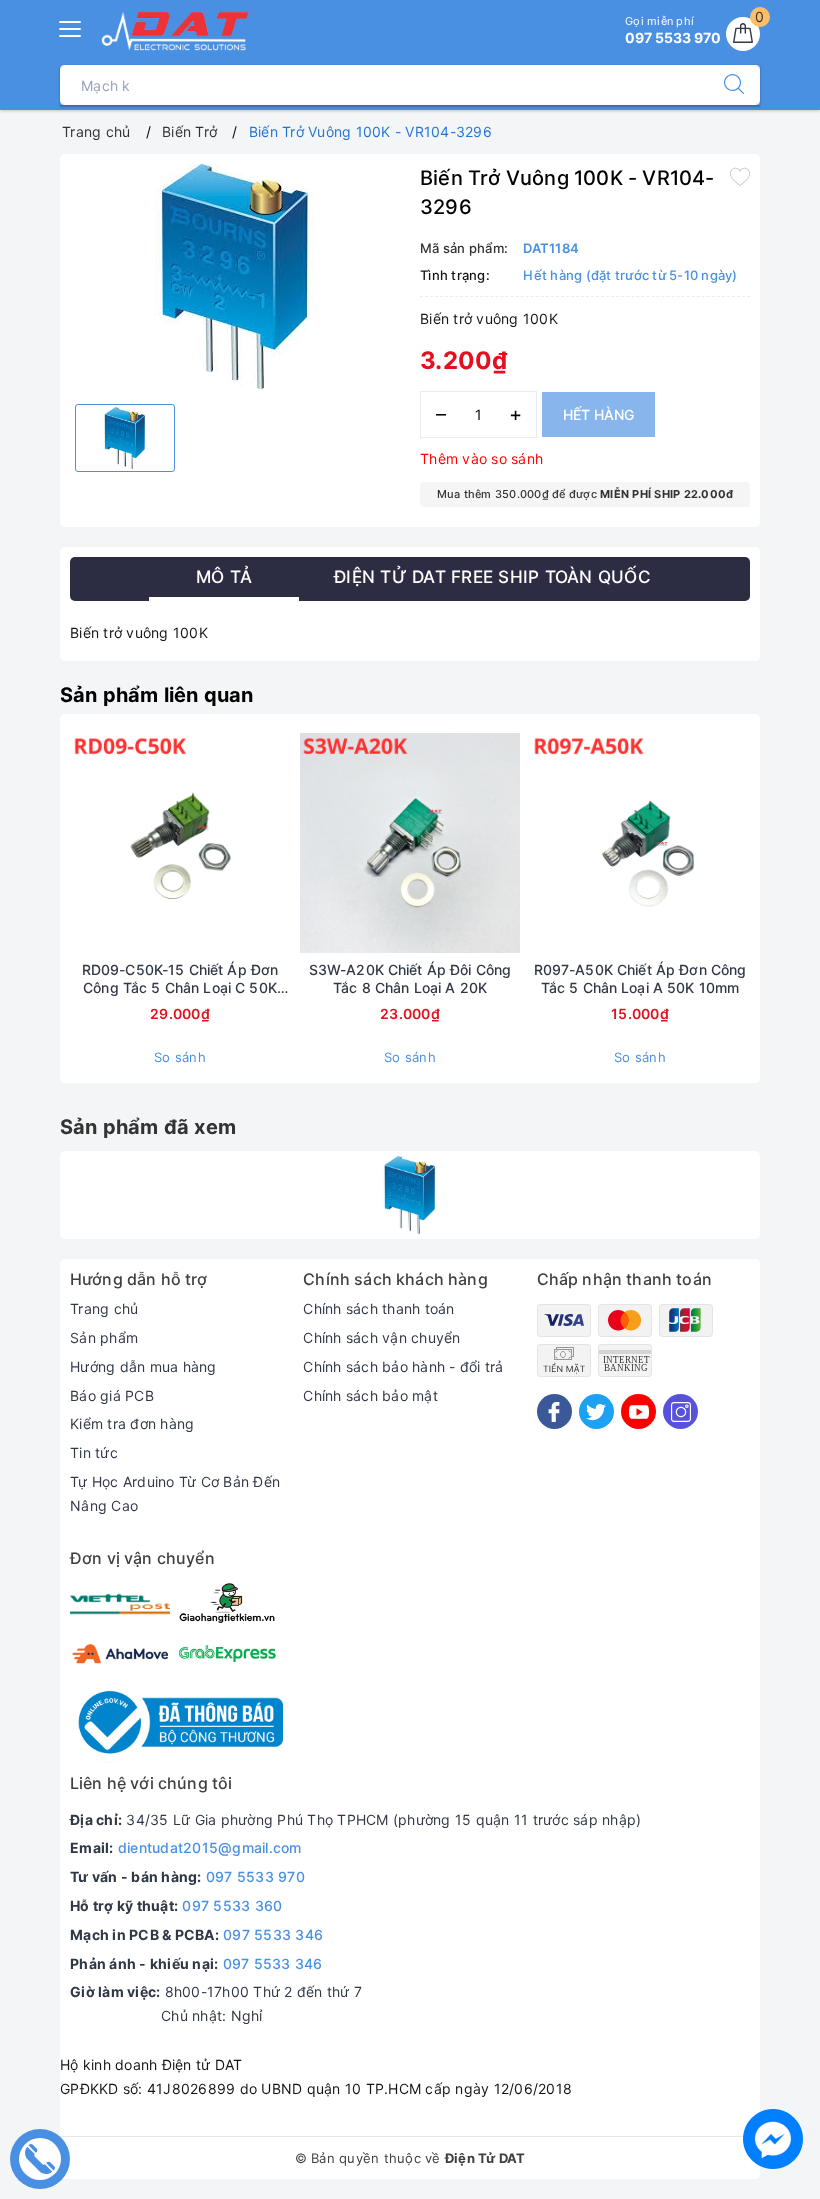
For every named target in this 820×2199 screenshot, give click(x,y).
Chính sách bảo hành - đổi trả (403, 1366)
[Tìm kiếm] (724, 85)
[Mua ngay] (86, 843)
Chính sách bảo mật (370, 1395)
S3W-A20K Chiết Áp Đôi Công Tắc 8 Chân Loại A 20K (410, 978)
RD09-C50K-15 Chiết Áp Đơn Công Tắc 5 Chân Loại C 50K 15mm (180, 979)
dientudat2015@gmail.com (210, 1847)
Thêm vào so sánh (481, 458)
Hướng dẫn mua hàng (143, 1366)
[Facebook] (554, 1411)
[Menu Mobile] (71, 26)
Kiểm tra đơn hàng (132, 1423)
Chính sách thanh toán (378, 1308)
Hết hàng (598, 414)
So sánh (180, 1057)
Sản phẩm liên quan (157, 695)
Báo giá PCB (112, 1395)
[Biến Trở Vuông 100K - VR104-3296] (410, 1195)
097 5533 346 (273, 1934)
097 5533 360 (232, 1905)
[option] (235, 276)
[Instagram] (680, 1411)
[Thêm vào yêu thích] (740, 176)
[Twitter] (596, 1411)
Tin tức (94, 1452)
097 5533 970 (255, 1876)
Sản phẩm (104, 1337)
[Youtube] (638, 1411)
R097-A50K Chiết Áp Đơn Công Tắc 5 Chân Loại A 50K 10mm (640, 978)
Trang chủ (104, 1308)
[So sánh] (274, 843)
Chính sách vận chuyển (381, 1337)
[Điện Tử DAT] (176, 31)
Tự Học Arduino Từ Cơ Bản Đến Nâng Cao (175, 1493)
